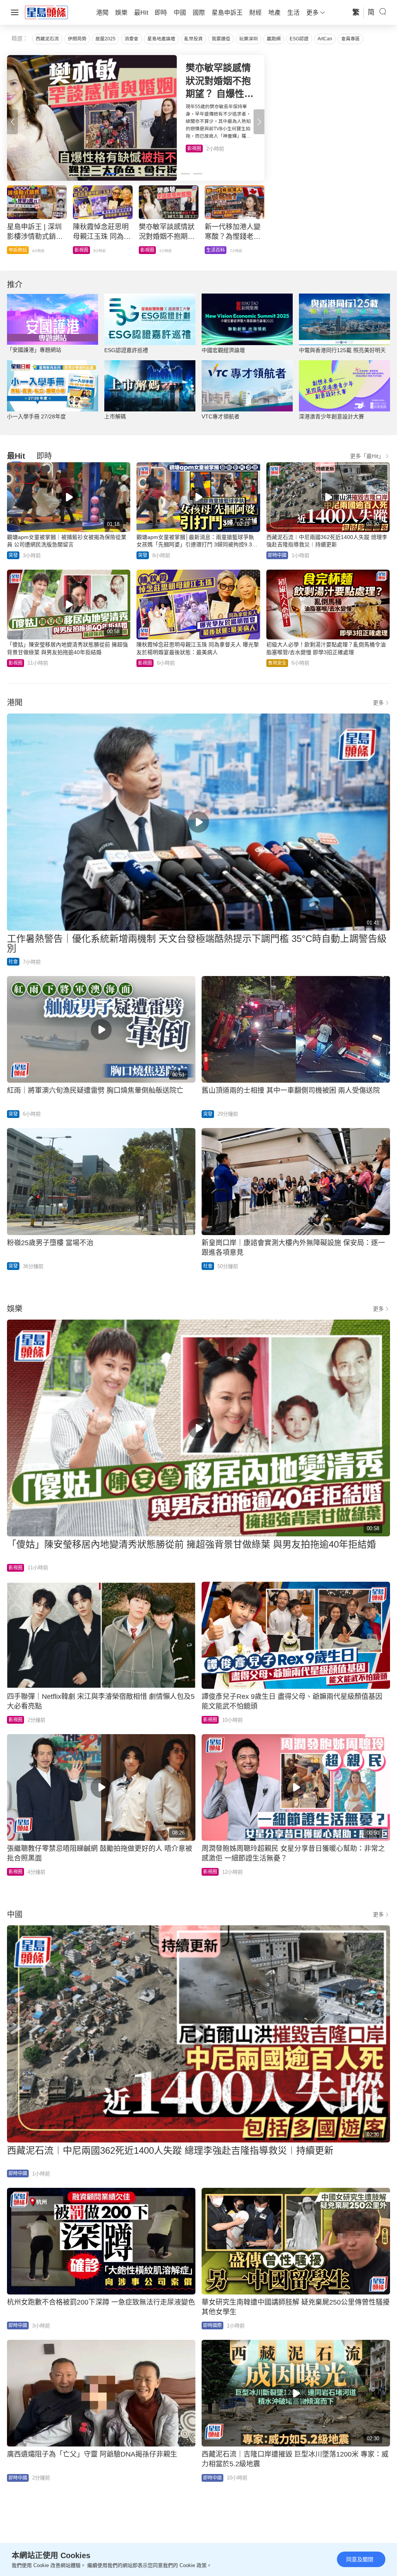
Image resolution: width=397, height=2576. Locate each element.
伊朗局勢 (77, 39)
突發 (13, 555)
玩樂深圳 (249, 39)
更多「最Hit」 (367, 456)
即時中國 (18, 250)
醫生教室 (150, 250)
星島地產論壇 (161, 39)
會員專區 (350, 39)
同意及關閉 (360, 2559)
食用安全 (216, 250)
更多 (378, 703)
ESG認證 (299, 39)
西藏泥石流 (47, 39)
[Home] (47, 12)
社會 (13, 962)
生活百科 (197, 149)
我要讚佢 (221, 39)
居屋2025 (105, 39)
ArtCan (325, 39)
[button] (259, 122)
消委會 (131, 39)
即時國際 (212, 2325)
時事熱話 (84, 250)
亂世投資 (193, 39)
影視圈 (16, 663)
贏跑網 (274, 39)
